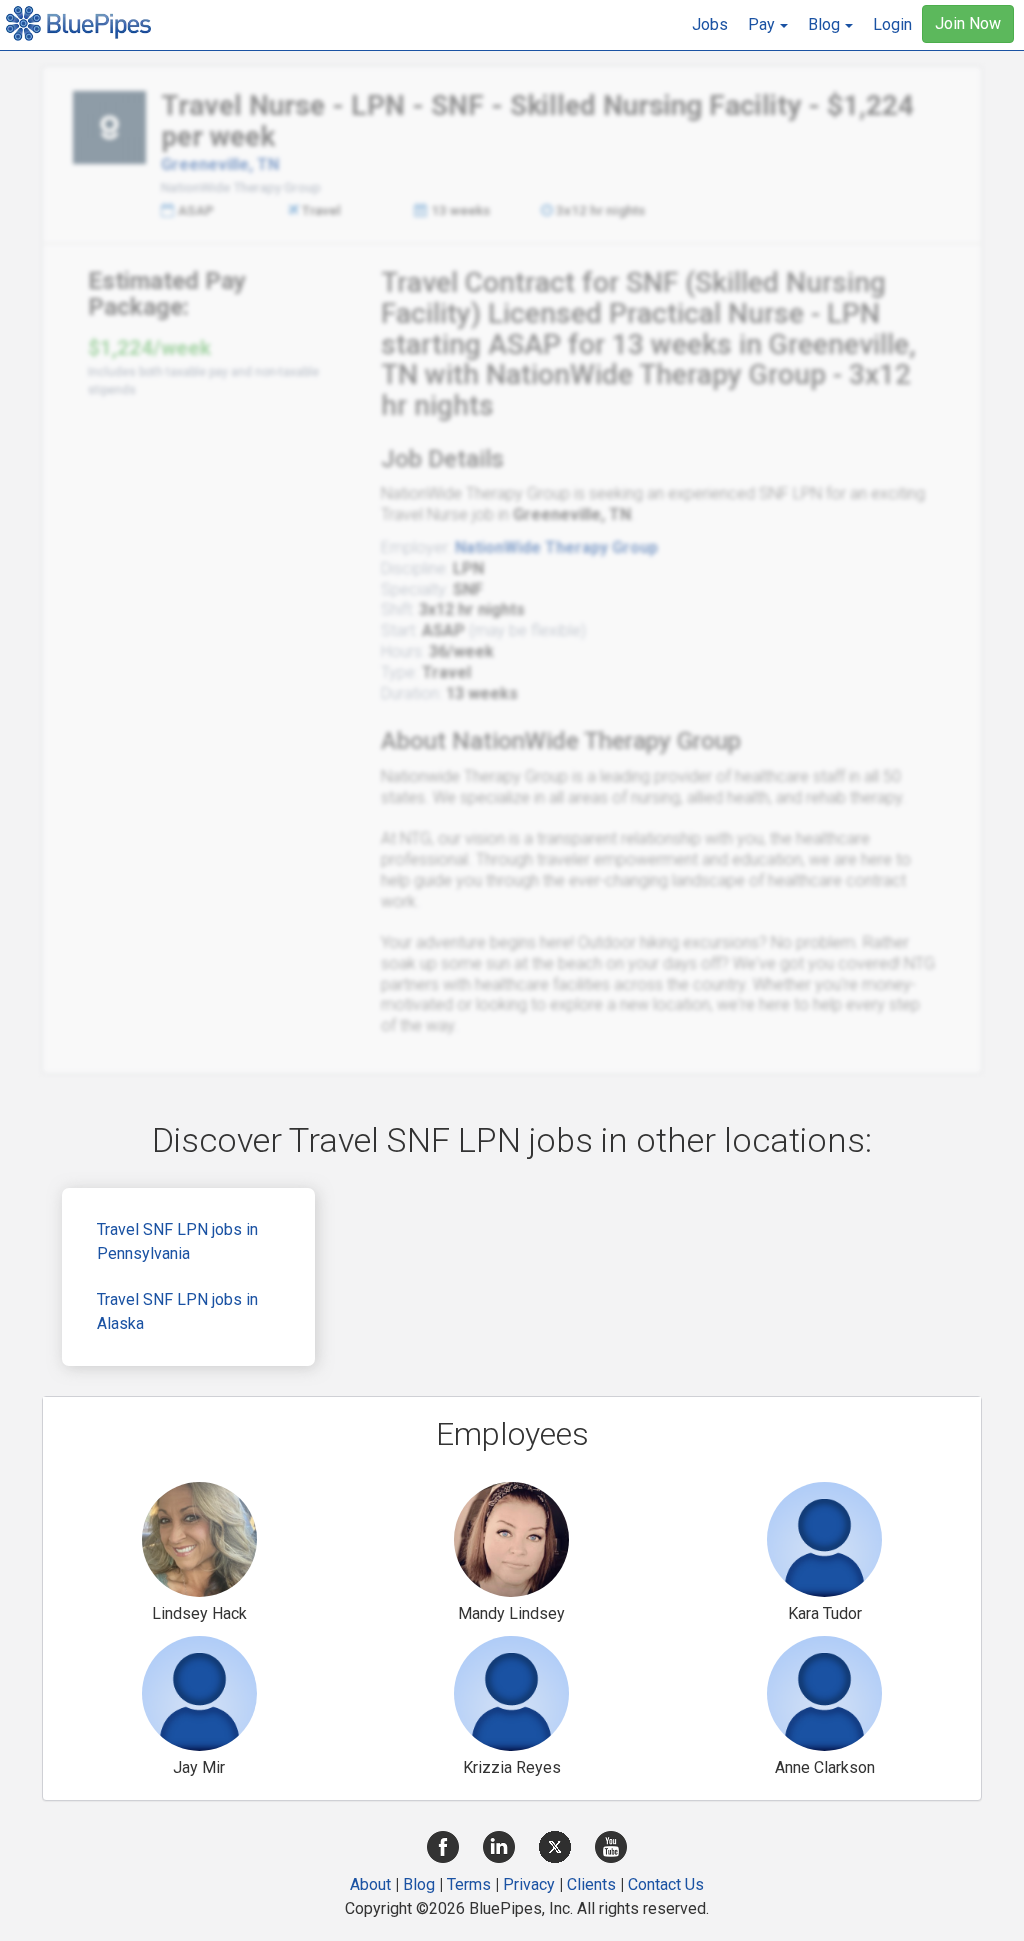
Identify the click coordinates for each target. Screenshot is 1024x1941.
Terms (469, 1884)
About (370, 1884)
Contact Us (666, 1884)
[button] (768, 25)
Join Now (968, 23)
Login (892, 24)
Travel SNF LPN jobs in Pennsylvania (177, 1241)
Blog (419, 1884)
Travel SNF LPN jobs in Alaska (177, 1311)
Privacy (529, 1884)
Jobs (710, 24)
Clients (591, 1884)
